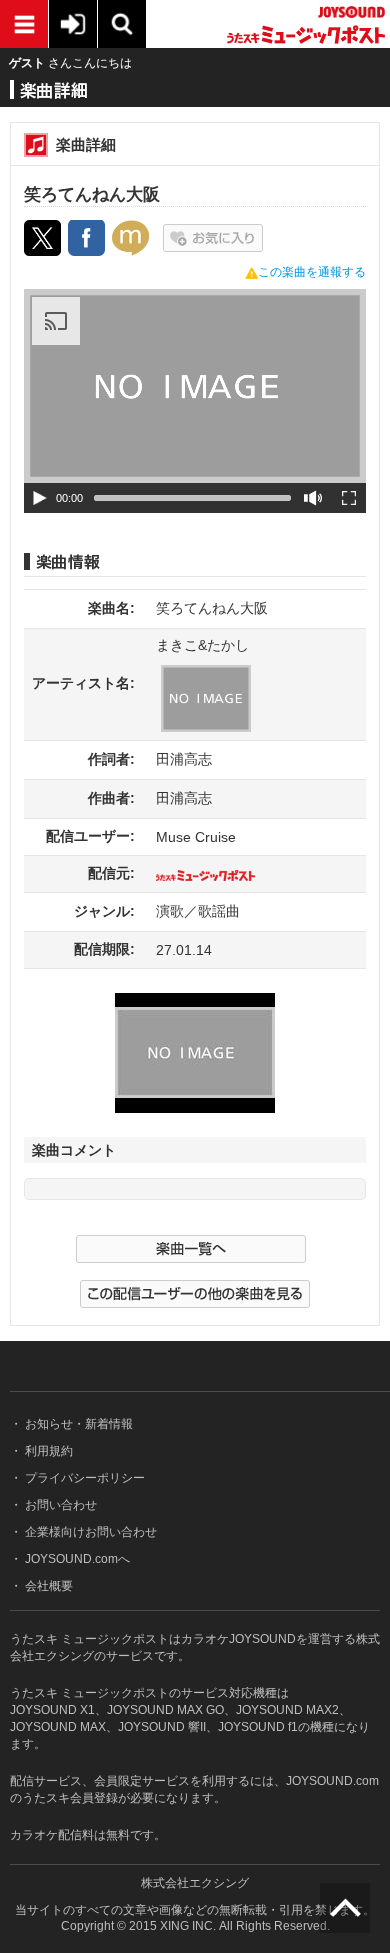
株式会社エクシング (195, 1883)
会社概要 (47, 1586)
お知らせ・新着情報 (77, 1424)
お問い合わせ (59, 1505)
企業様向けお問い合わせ (89, 1532)
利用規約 (47, 1451)
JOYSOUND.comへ (76, 1559)
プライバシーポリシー (83, 1478)
